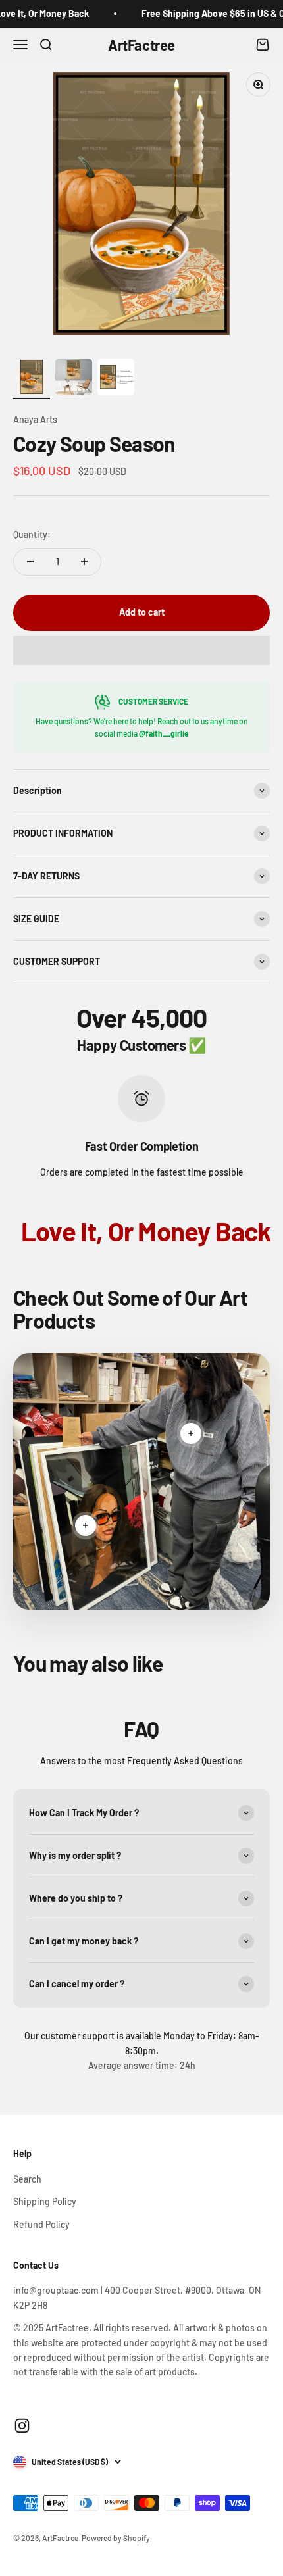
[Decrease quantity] (30, 562)
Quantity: (32, 534)
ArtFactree (67, 2328)
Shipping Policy (45, 2201)
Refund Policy (41, 2224)
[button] (141, 651)
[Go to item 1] (32, 379)
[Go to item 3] (116, 379)
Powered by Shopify (116, 2538)
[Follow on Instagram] (22, 2426)
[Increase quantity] (84, 562)
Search (27, 2179)
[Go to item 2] (74, 379)
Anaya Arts (35, 419)
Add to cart (142, 612)
